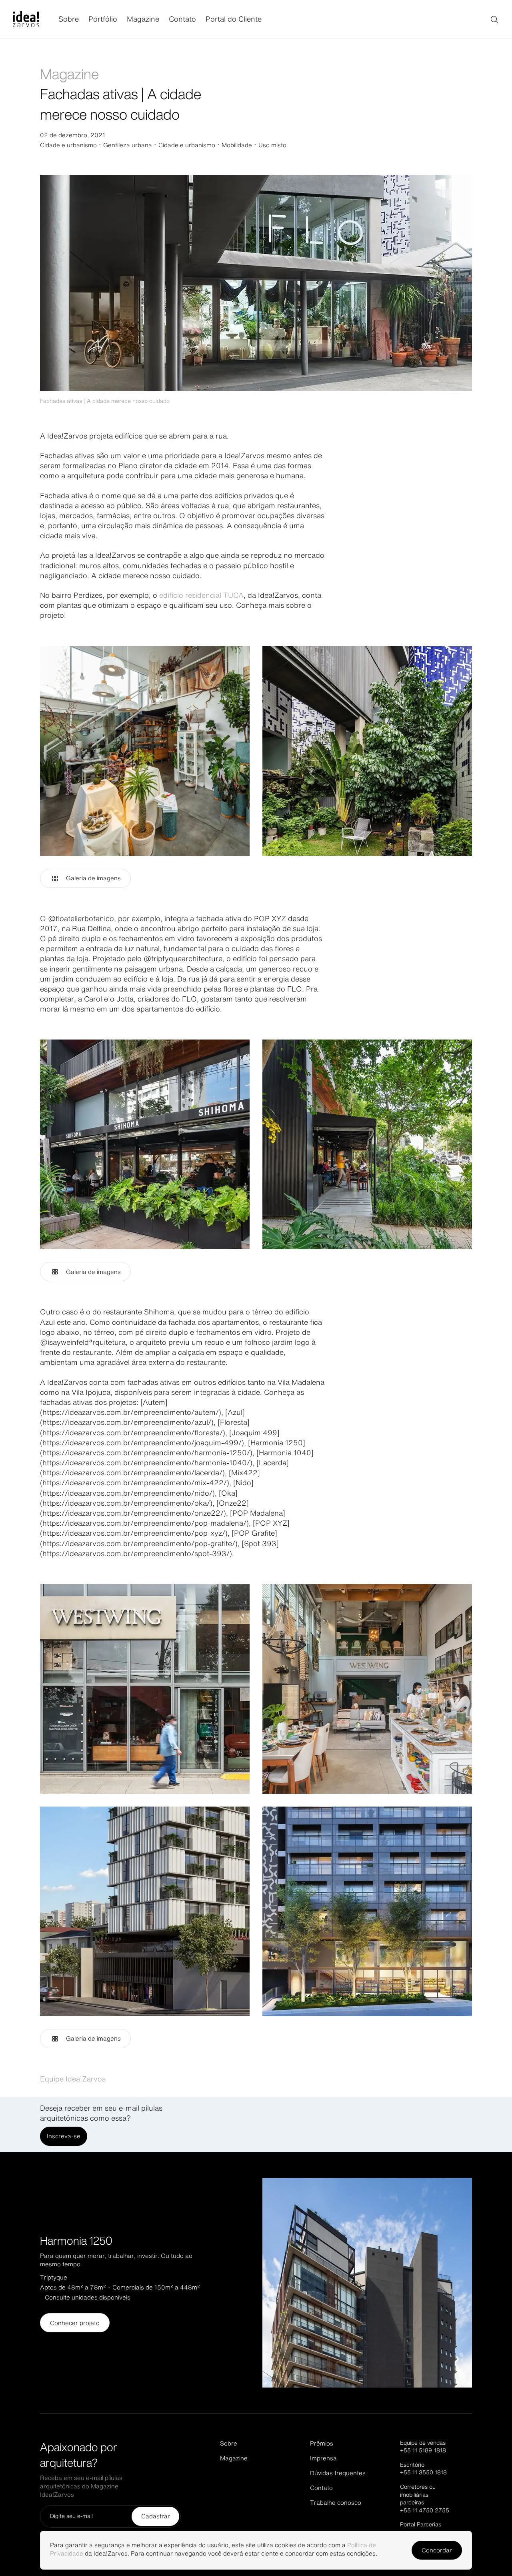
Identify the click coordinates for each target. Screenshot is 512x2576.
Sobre (69, 19)
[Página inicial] (36, 19)
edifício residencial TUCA (201, 595)
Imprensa (323, 2458)
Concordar (437, 2550)
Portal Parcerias (421, 2524)
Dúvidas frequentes (338, 2473)
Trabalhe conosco (336, 2503)
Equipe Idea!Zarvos (73, 2079)
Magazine (143, 19)
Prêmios (322, 2443)
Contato (182, 19)
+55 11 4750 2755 (425, 2510)
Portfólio (103, 19)
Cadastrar (156, 2516)
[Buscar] (494, 19)
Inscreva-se (64, 2136)
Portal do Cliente (234, 19)
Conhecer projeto (75, 2323)
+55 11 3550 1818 (423, 2472)
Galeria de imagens (93, 878)
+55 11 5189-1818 (423, 2450)
